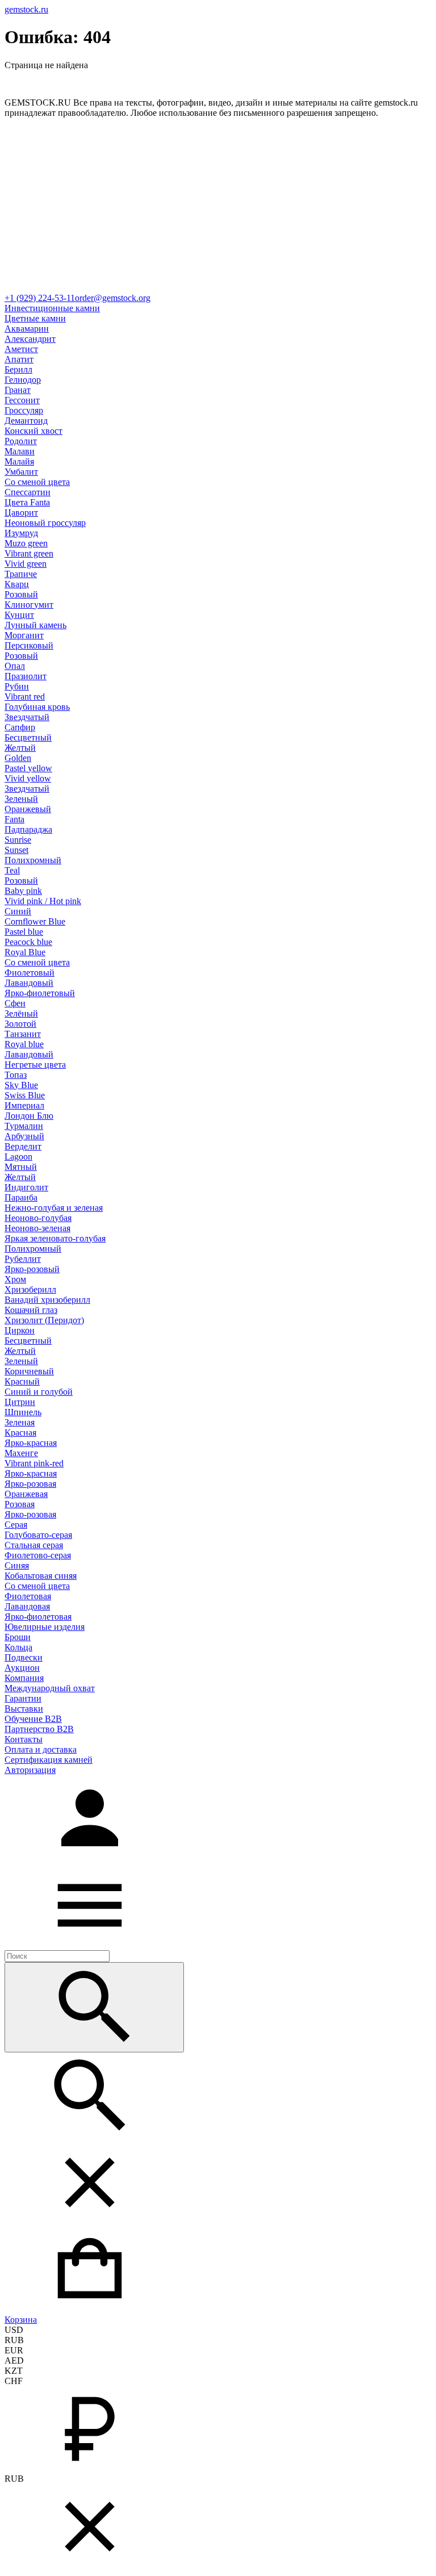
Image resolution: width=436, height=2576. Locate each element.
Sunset (16, 850)
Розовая (20, 1504)
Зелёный (21, 1013)
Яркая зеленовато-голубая (55, 1238)
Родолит (21, 441)
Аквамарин (27, 329)
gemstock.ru (26, 9)
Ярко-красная (31, 1443)
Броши (18, 1637)
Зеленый (21, 799)
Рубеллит (23, 1259)
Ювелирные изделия (45, 1627)
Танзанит (23, 1034)
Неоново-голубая (38, 1218)
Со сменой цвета (37, 482)
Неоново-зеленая (37, 1228)
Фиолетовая (28, 1596)
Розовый (21, 594)
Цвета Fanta (27, 502)
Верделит (23, 1146)
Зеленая (20, 1422)
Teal (12, 870)
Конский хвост (33, 431)
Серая (16, 1525)
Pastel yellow (28, 768)
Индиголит (26, 1187)
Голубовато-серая (38, 1535)
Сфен (15, 1003)
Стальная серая (34, 1545)
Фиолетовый (30, 973)
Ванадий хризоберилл (47, 1300)
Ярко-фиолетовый (40, 993)
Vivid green (26, 564)
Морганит (24, 635)
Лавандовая (27, 1606)
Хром (15, 1279)
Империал (24, 1105)
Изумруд (21, 533)
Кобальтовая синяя (41, 1576)
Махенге (21, 1453)
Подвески (24, 1657)
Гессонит (22, 400)
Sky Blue (21, 1085)
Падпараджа (28, 829)
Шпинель (23, 1412)
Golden (18, 758)
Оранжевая (26, 1494)
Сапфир (20, 727)
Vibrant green (29, 553)
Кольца (18, 1647)
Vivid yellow (28, 778)
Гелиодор (23, 380)
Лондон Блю (29, 1116)
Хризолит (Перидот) (44, 1320)
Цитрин (20, 1402)
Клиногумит (29, 605)
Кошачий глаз (31, 1310)
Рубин (17, 686)
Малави (20, 451)
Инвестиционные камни (52, 308)
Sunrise (18, 840)
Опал (15, 666)
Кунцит (19, 615)
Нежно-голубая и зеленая (54, 1208)
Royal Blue (25, 952)
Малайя (19, 461)
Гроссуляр (24, 410)
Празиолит (26, 676)
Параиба (21, 1197)
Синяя (17, 1565)
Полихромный (33, 860)
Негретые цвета (35, 1065)
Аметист (21, 349)
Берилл (18, 369)
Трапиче (21, 574)
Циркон (20, 1330)
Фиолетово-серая (38, 1555)
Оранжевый (28, 809)
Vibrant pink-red (34, 1463)
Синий (18, 911)
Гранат (18, 390)
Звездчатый (27, 717)
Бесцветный (28, 737)
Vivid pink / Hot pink (43, 901)
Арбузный (24, 1136)
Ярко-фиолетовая (38, 1617)
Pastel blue (24, 932)
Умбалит (21, 472)
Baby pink (23, 891)
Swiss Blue (25, 1095)
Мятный (21, 1167)
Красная (20, 1433)
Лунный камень (35, 625)
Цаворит (21, 513)
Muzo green (26, 543)
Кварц (17, 584)
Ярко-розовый (32, 1269)
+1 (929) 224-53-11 (40, 298)
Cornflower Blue (35, 921)
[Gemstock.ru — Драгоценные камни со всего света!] (218, 288)
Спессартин (28, 492)
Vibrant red (25, 697)
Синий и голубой (39, 1392)
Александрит (30, 339)
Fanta (14, 819)
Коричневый (29, 1371)
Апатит (19, 359)
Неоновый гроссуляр (45, 523)
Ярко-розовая (30, 1484)
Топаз (16, 1075)
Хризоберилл (30, 1289)
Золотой (20, 1024)
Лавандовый (29, 983)
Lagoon (18, 1157)
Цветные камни (35, 318)
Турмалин (24, 1126)
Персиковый (29, 645)
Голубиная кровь (37, 707)
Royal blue (24, 1044)
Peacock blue (28, 942)
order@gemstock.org (113, 298)
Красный (22, 1381)
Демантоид (26, 421)
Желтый (20, 748)
